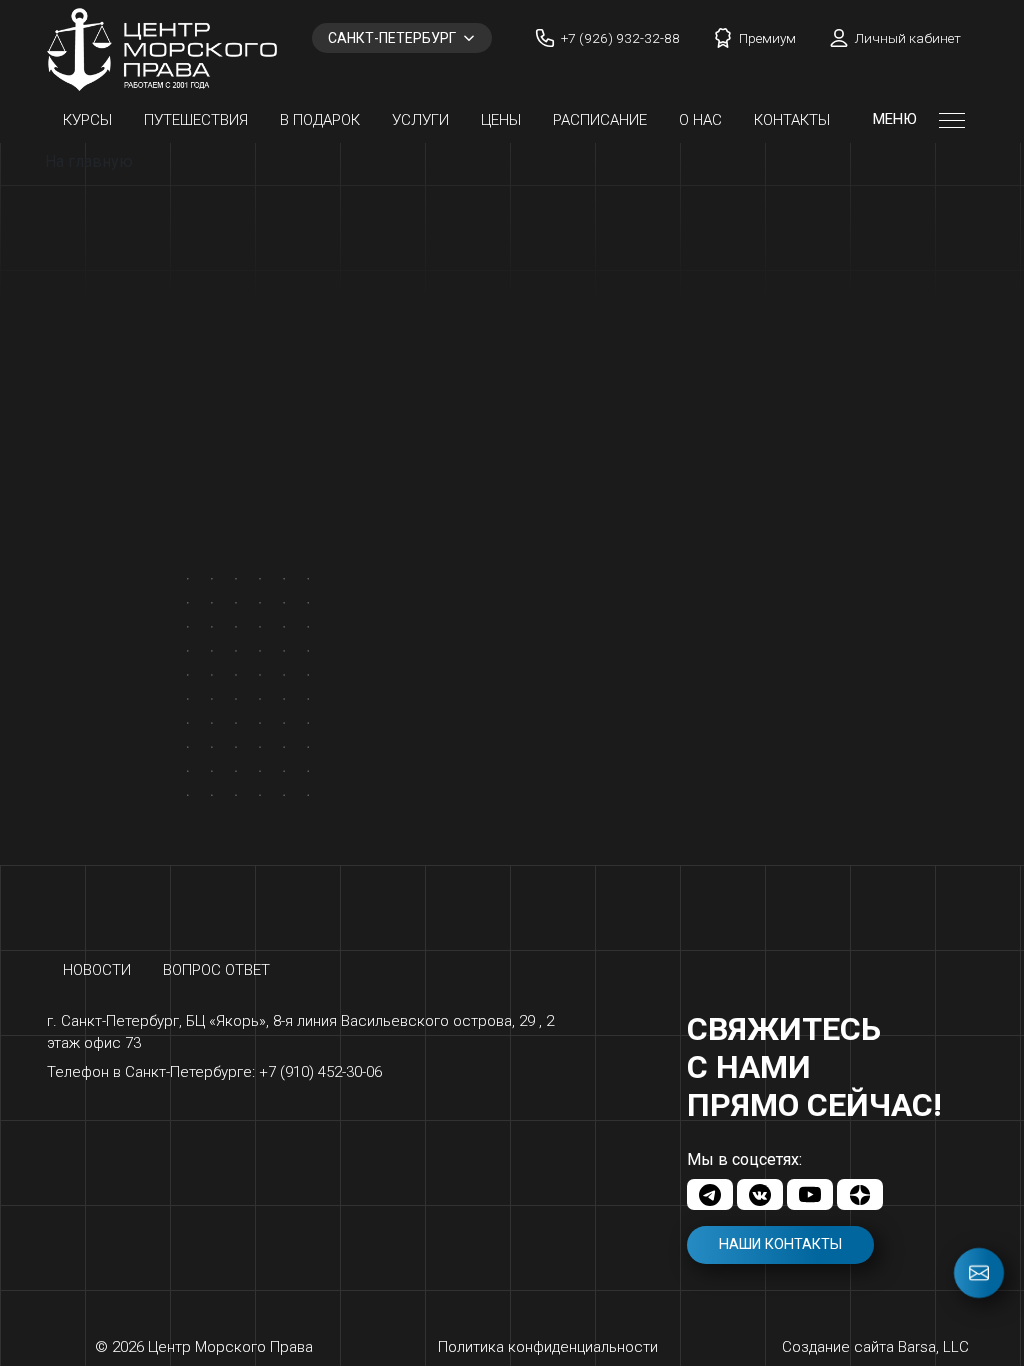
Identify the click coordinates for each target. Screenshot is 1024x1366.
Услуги (420, 120)
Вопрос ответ (216, 970)
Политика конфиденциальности (548, 1347)
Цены (501, 120)
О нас (700, 120)
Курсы (87, 120)
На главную (89, 161)
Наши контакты (780, 1244)
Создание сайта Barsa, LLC (875, 1347)
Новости (97, 970)
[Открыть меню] (952, 120)
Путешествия (196, 120)
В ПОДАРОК (320, 120)
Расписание (600, 120)
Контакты (792, 120)
